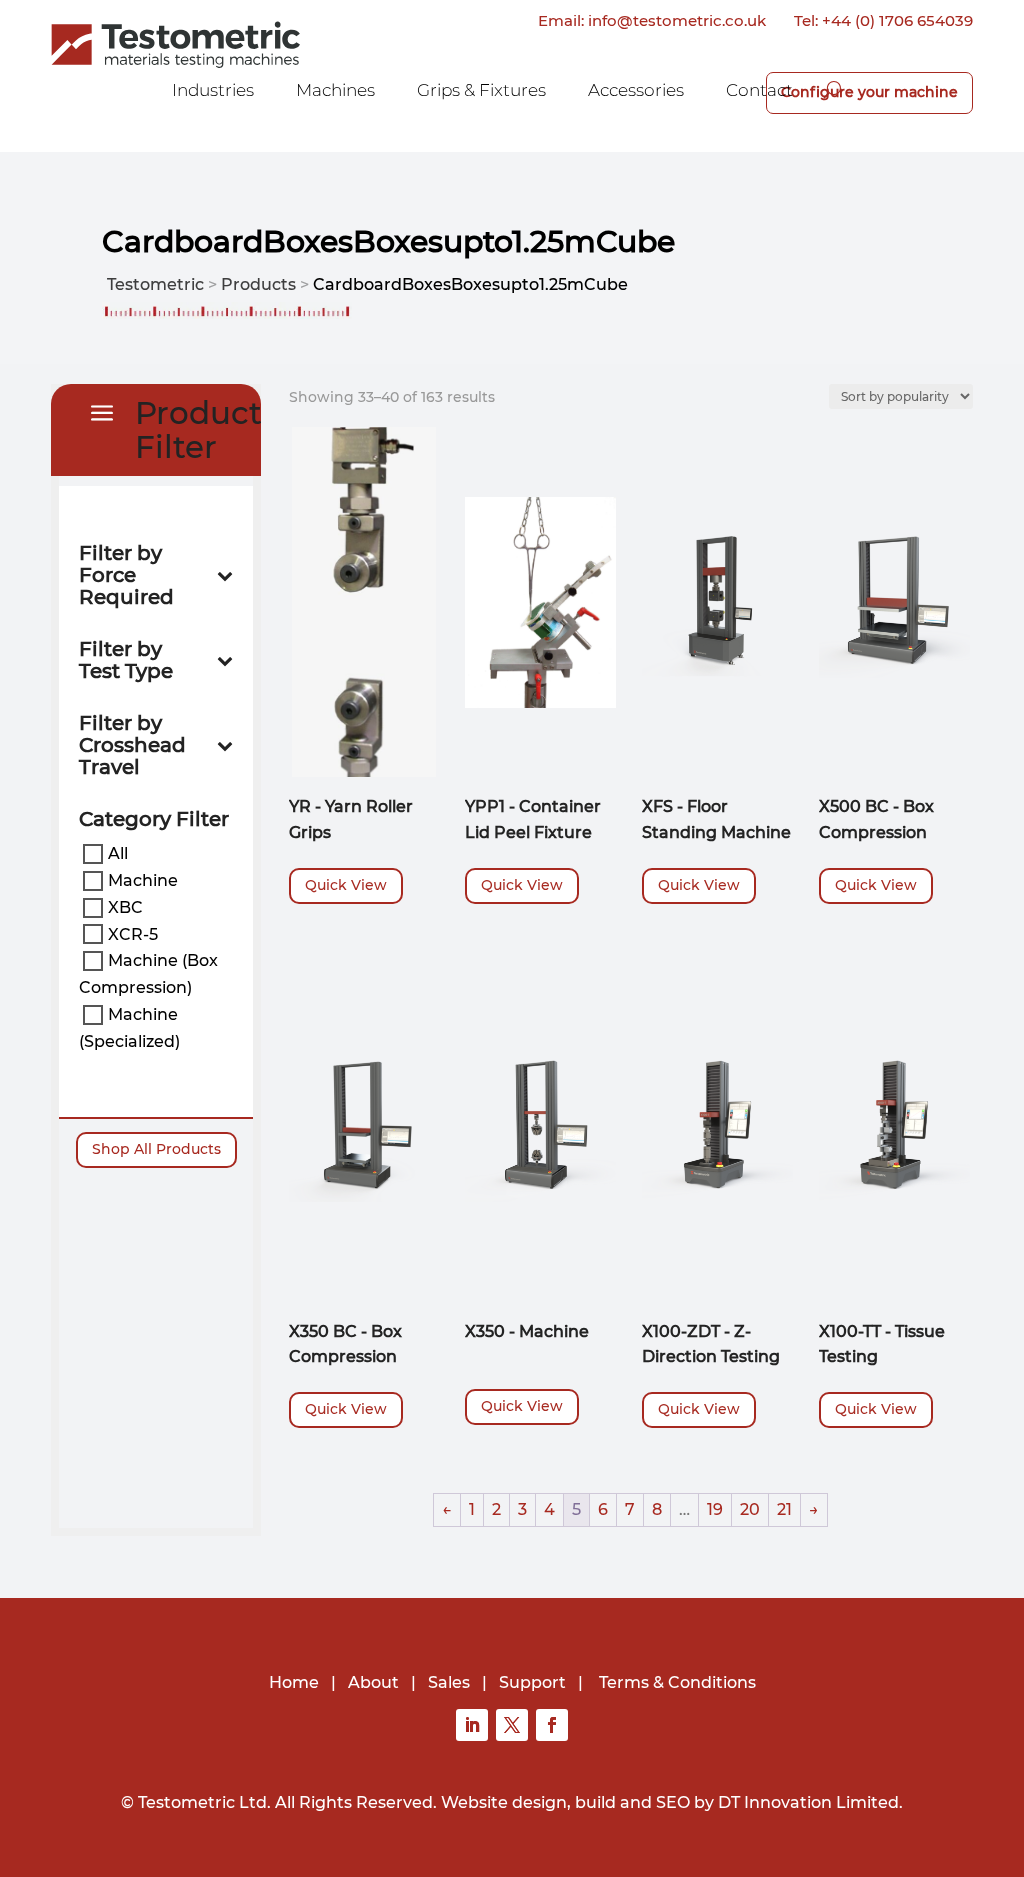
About (373, 1682)
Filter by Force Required (126, 575)
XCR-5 (133, 933)
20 (750, 1509)
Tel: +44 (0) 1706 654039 (883, 20)
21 (784, 1509)
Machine (143, 880)
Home (294, 1682)
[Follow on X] (512, 1725)
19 (715, 1509)
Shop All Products (156, 1149)
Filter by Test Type (126, 660)
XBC (125, 907)
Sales (449, 1682)
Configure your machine (869, 92)
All (118, 853)
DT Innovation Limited (808, 1802)
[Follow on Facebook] (552, 1725)
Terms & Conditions (677, 1682)
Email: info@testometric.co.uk (652, 20)
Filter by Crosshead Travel (132, 745)
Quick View (346, 885)
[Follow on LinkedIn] (472, 1725)
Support (532, 1682)
